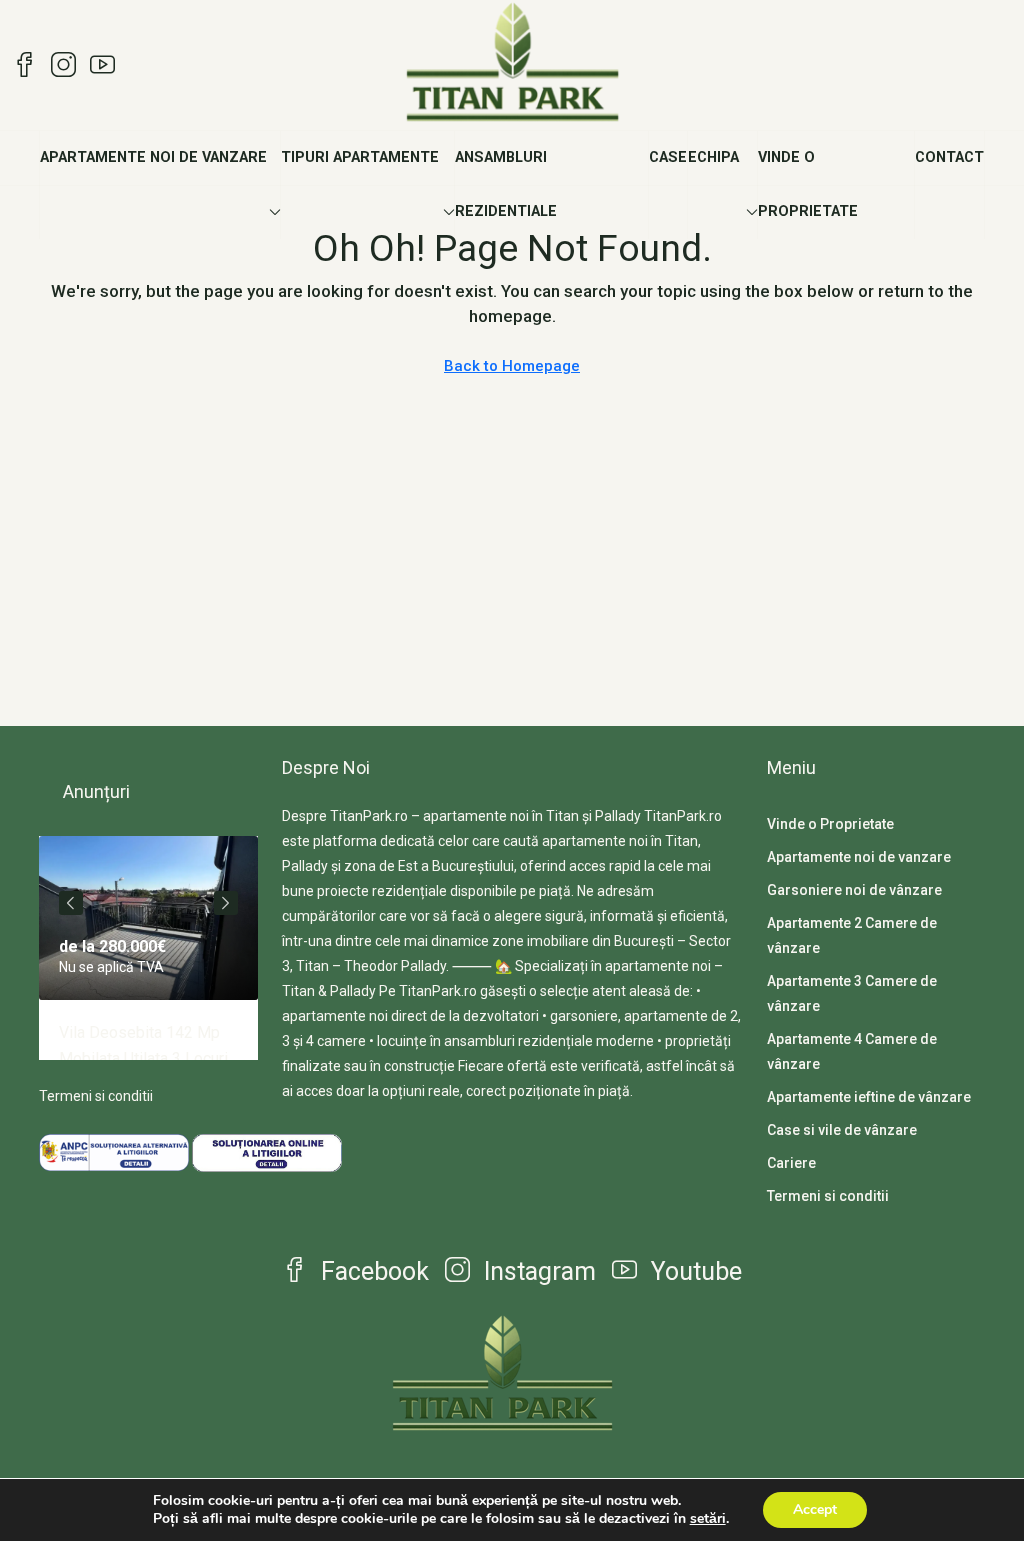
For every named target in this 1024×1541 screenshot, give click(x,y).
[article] (148, 948)
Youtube (693, 1271)
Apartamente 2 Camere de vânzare (852, 935)
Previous (71, 903)
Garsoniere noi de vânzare (854, 890)
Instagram (537, 1271)
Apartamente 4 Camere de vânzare (852, 1051)
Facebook (372, 1271)
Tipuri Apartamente (360, 157)
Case (668, 157)
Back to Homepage (512, 366)
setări (708, 1519)
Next (226, 903)
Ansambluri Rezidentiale (506, 184)
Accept (815, 1509)
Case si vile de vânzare (842, 1130)
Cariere (791, 1163)
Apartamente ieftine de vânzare (869, 1097)
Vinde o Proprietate (808, 184)
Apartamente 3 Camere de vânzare (852, 993)
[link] (148, 918)
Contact (949, 157)
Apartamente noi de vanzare (153, 157)
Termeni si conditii (96, 1096)
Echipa (713, 157)
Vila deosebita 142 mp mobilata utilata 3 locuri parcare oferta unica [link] (143, 1058)
